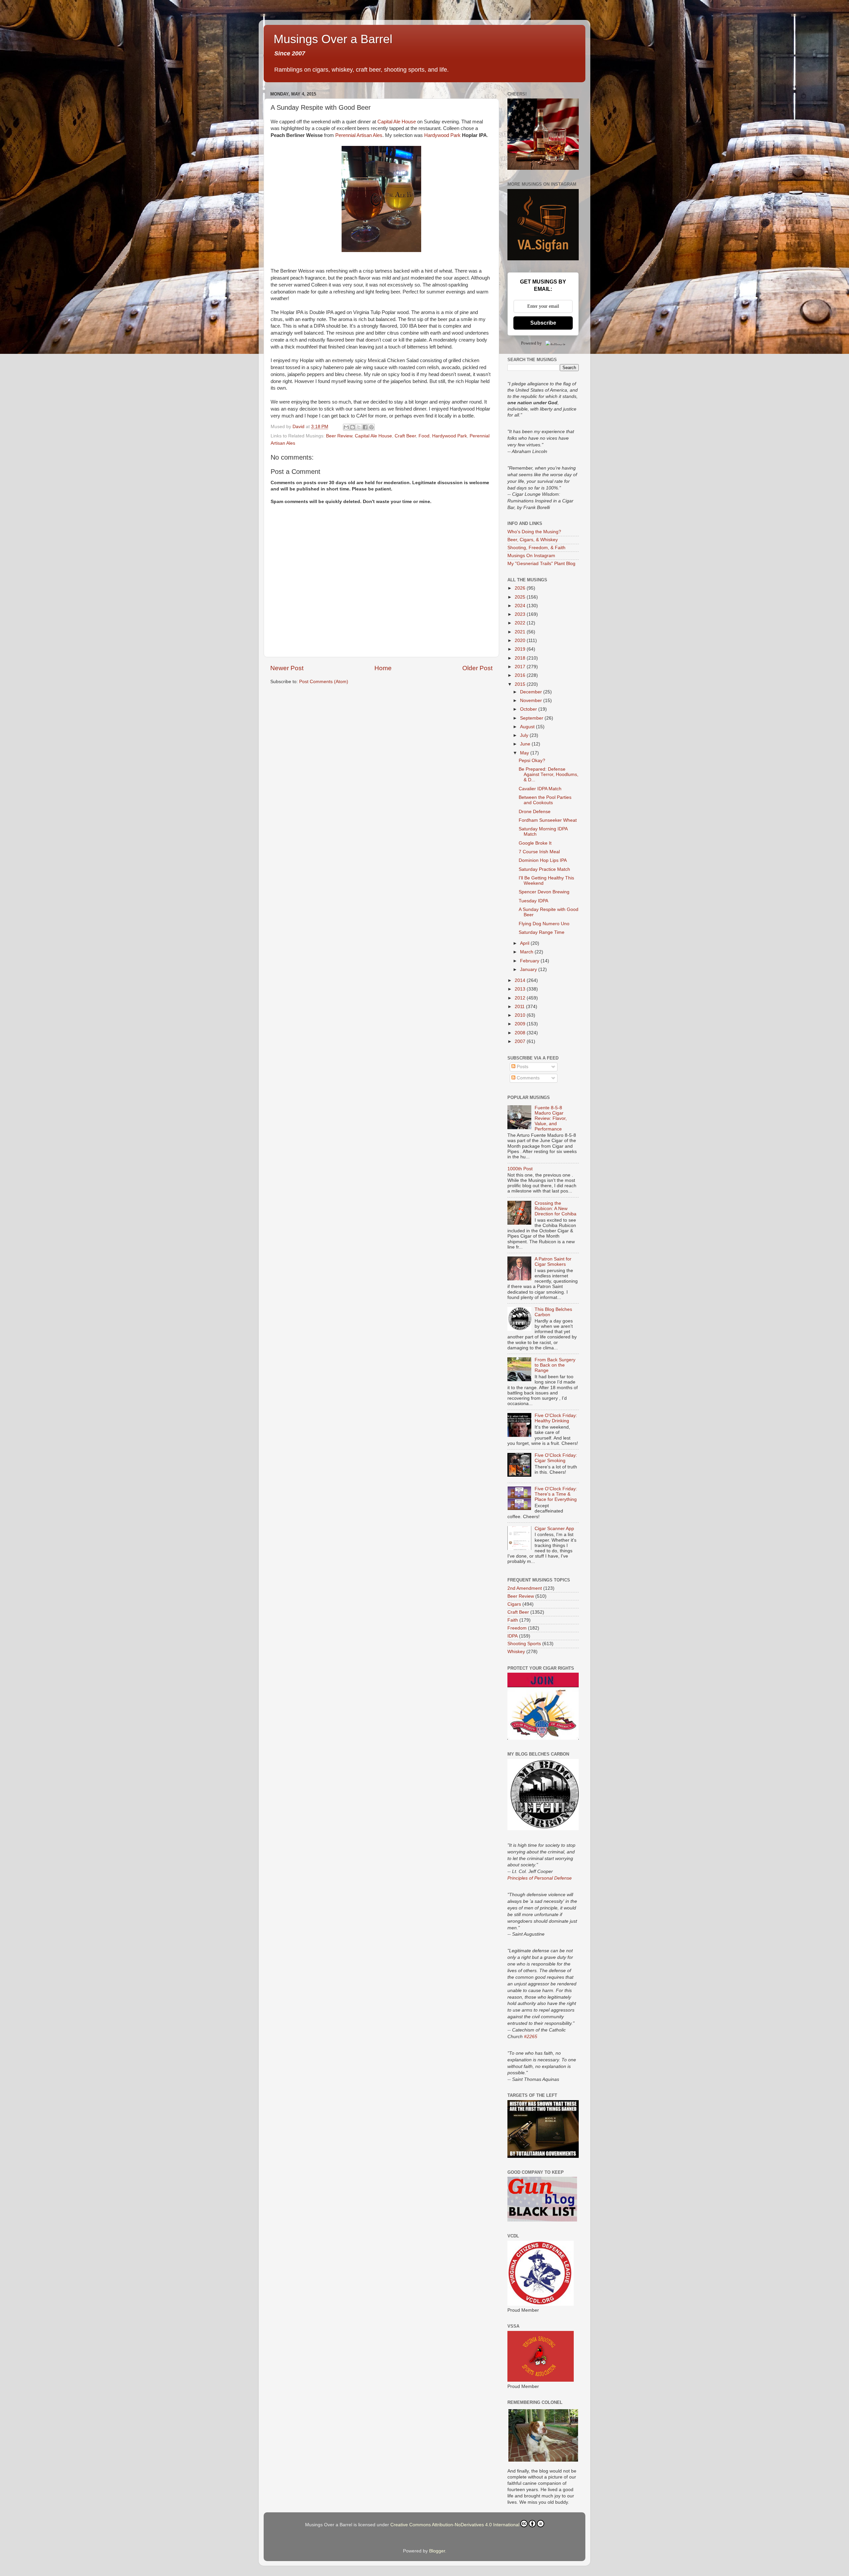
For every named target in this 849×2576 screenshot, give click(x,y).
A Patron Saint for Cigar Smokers (553, 1262)
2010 (521, 1015)
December (532, 692)
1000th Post (520, 1169)
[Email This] (346, 427)
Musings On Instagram (531, 556)
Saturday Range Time (542, 932)
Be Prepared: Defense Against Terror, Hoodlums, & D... (549, 774)
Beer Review (339, 436)
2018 (521, 658)
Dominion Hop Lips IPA (543, 860)
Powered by (531, 343)
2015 (521, 684)
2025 (521, 597)
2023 (521, 614)
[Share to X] (359, 427)
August (528, 727)
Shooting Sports (524, 1644)
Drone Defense (535, 812)
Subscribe (543, 323)
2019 (521, 649)
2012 (521, 998)
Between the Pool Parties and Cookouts (545, 800)
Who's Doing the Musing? (534, 532)
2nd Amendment (525, 1588)
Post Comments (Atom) (324, 682)
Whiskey (516, 1652)
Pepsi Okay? (532, 761)
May (525, 753)
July (525, 735)
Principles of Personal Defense (540, 1878)
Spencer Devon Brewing (544, 892)
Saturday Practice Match (544, 869)
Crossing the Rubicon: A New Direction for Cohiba (555, 1209)
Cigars (514, 1604)
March (527, 952)
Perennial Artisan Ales (359, 135)
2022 (521, 623)
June (526, 744)
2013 (521, 989)
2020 (521, 641)
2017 (521, 667)
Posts (522, 1067)
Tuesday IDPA (533, 901)
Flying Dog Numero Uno (544, 924)
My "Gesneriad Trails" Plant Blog (541, 564)
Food (424, 436)
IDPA (513, 1636)
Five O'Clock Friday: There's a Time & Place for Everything (556, 1494)
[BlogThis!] (353, 427)
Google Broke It (535, 843)
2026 (521, 588)
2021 (521, 632)
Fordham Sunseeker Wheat (548, 820)
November (532, 701)
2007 (521, 1041)
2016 (521, 675)
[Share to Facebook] (365, 427)
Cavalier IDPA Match (540, 789)
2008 (521, 1033)
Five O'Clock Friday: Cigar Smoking (556, 1458)
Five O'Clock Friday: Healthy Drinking (556, 1418)
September (532, 718)
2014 (521, 980)
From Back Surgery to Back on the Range (555, 1365)
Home (383, 668)
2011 (520, 1007)
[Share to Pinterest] (371, 427)
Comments (527, 1078)
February (530, 961)
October (529, 709)
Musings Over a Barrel (333, 39)
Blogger (437, 2551)
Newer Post (287, 668)
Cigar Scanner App (554, 1529)
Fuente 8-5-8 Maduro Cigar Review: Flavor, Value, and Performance (551, 1119)
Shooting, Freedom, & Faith (536, 548)
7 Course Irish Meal (539, 852)
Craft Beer (405, 436)
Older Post (477, 668)
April (525, 943)
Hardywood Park (442, 135)
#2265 (531, 2036)
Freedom (517, 1628)
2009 (521, 1024)
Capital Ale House (397, 122)
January (529, 969)
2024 (521, 606)
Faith (513, 1620)
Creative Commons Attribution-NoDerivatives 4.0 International (455, 2525)
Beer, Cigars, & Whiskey (533, 540)
